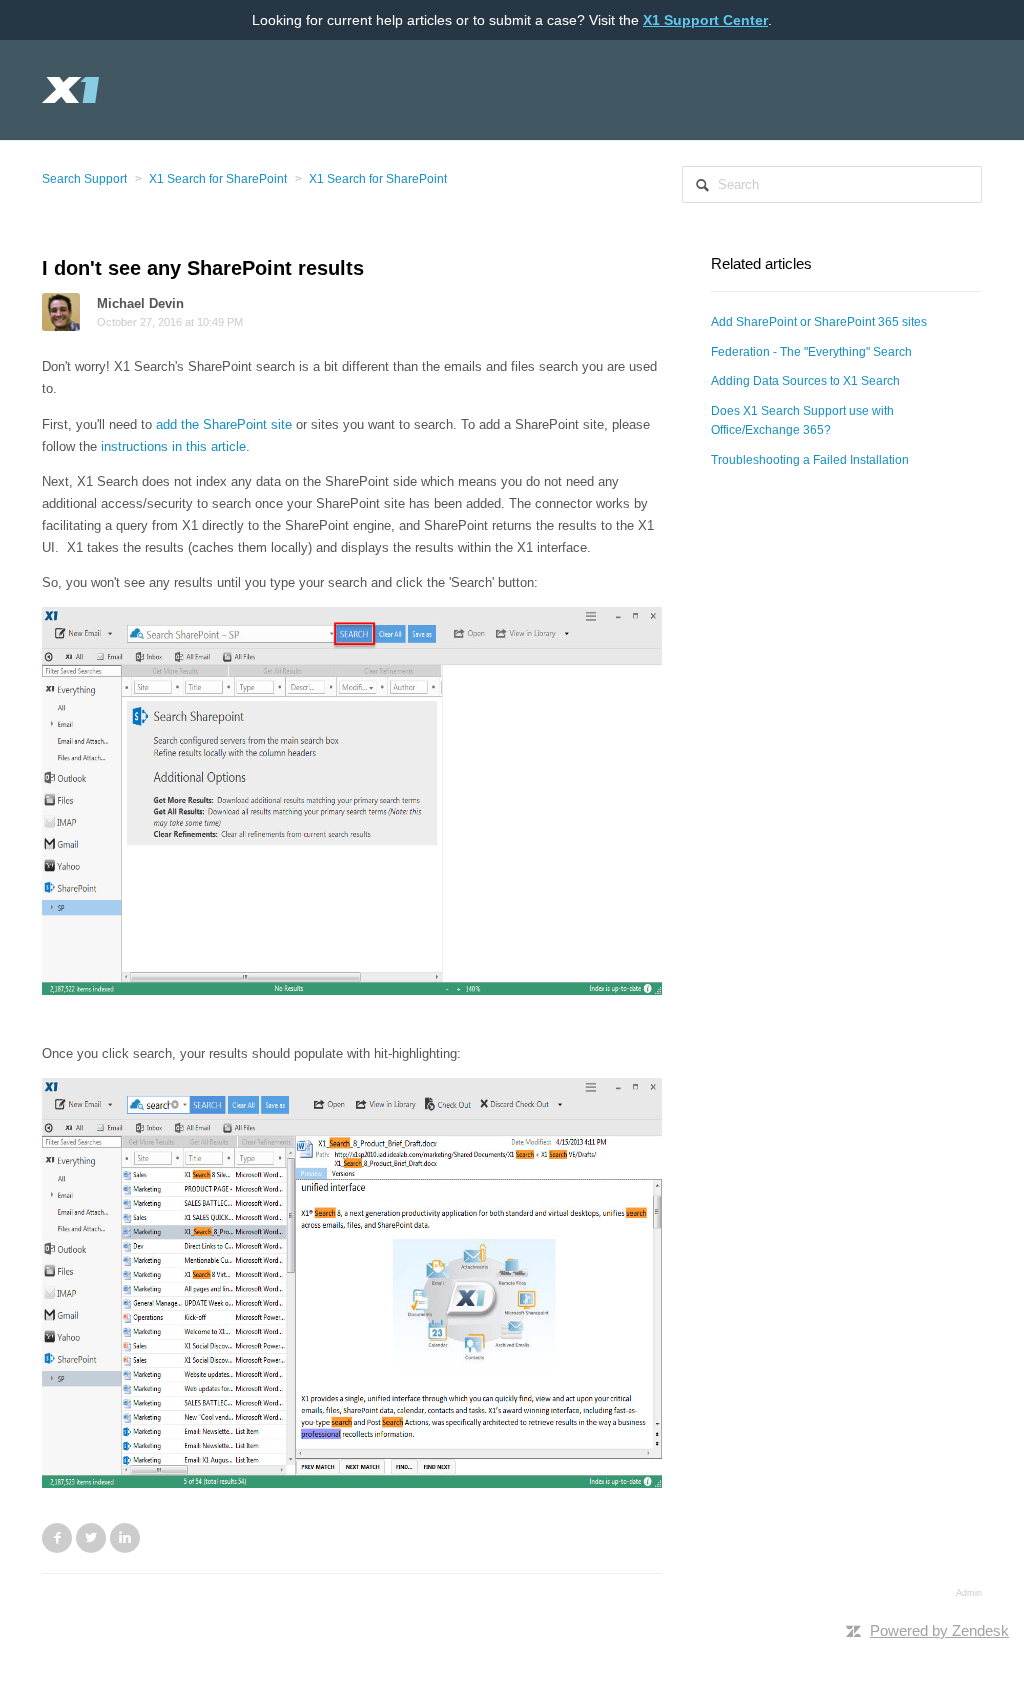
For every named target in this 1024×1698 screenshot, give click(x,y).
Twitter (91, 1538)
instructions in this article (173, 446)
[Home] (71, 89)
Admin (969, 1593)
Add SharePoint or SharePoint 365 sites (819, 322)
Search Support (84, 179)
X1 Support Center (705, 20)
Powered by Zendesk (939, 1630)
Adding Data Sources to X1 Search (805, 381)
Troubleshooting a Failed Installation (810, 460)
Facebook (57, 1538)
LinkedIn (125, 1538)
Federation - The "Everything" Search (811, 352)
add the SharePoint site (224, 424)
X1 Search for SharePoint (218, 179)
